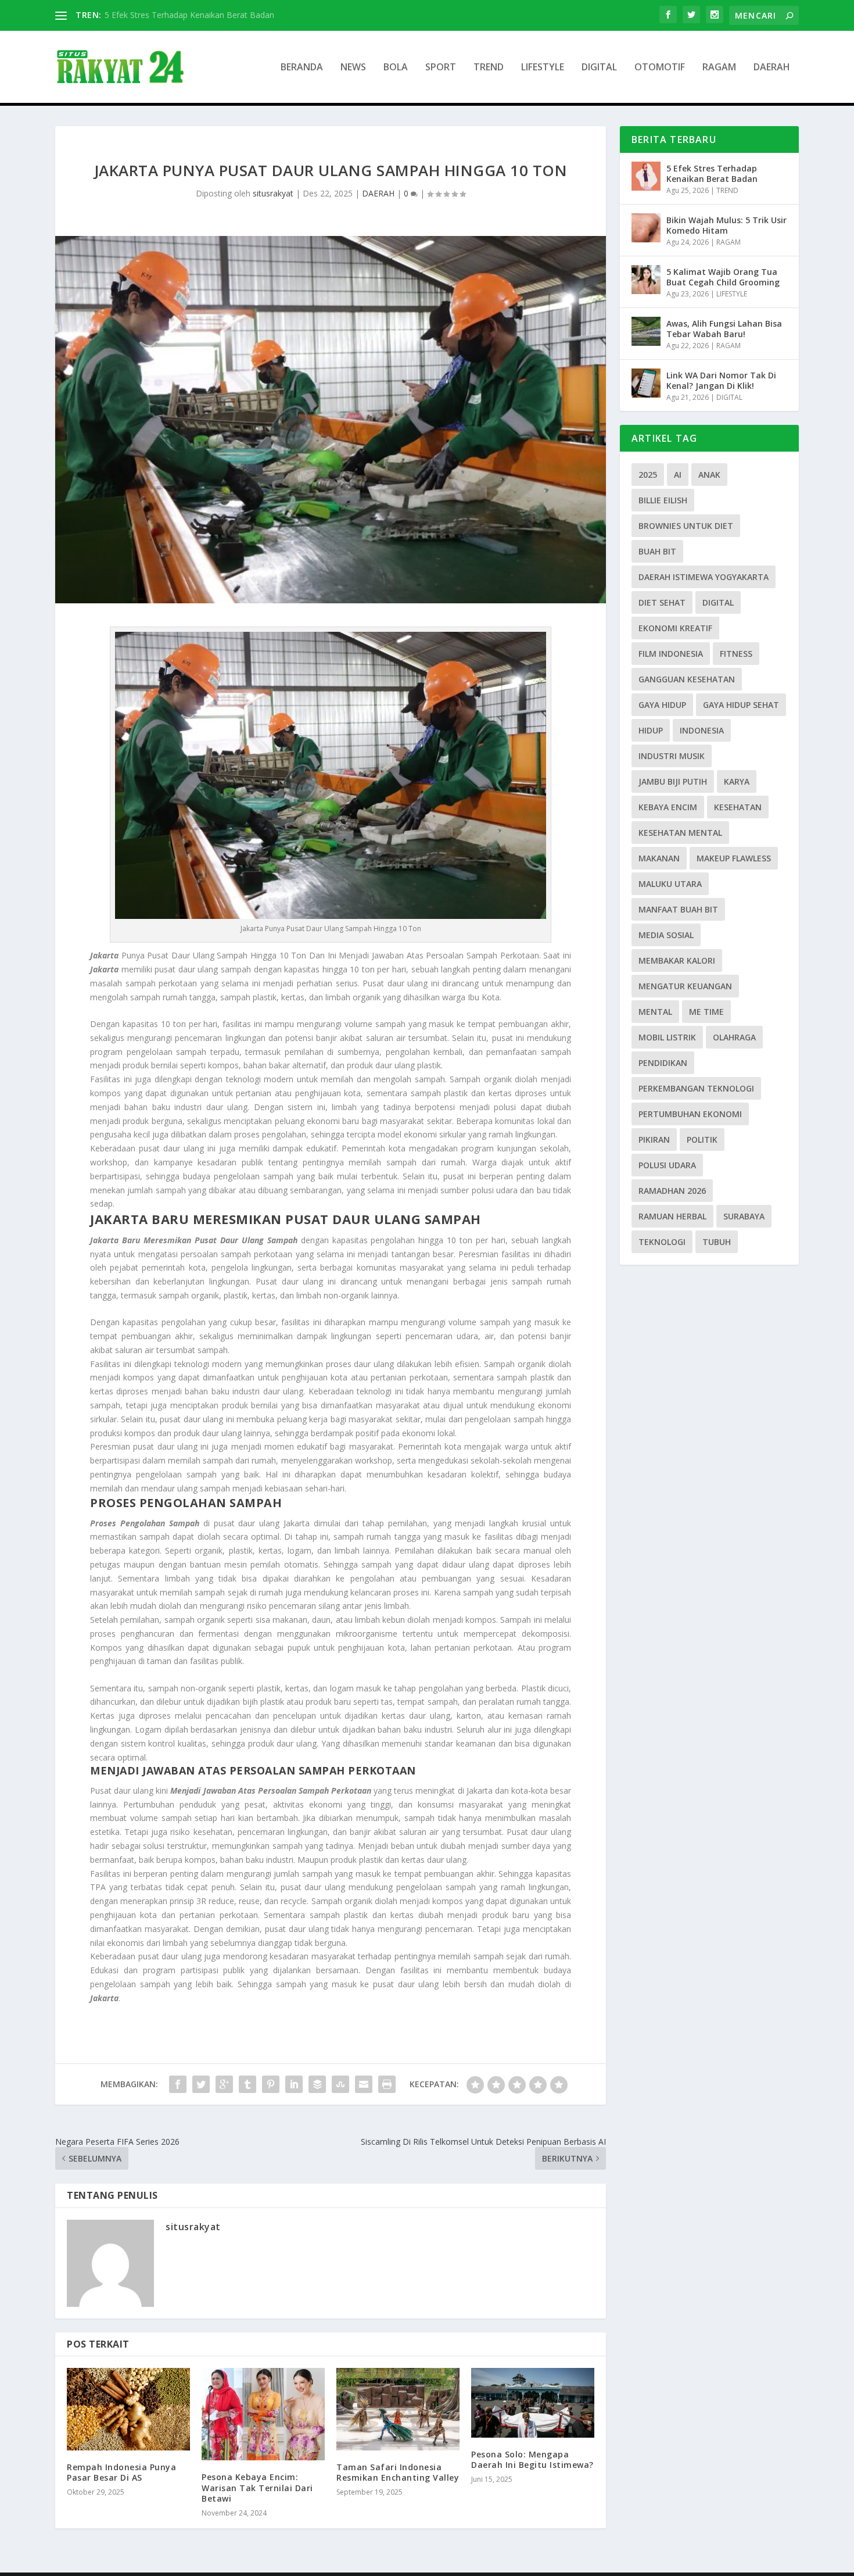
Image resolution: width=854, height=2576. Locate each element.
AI (678, 475)
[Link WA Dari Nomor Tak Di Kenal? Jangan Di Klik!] (646, 383)
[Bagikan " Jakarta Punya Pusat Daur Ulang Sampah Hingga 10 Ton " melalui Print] (387, 2084)
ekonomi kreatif (675, 628)
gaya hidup (662, 705)
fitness (736, 654)
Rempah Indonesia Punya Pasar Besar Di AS (121, 2472)
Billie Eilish (663, 500)
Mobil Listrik (667, 1037)
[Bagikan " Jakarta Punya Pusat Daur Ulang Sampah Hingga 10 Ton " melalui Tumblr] (247, 2084)
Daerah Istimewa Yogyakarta (704, 577)
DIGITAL (599, 68)
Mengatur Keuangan (685, 986)
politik (702, 1139)
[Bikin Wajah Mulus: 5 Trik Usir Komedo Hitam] (646, 228)
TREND (489, 68)
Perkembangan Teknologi (696, 1088)
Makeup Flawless (734, 858)
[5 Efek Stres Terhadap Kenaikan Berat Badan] (646, 176)
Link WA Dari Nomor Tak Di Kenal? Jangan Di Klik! (721, 380)
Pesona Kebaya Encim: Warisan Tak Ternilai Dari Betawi (257, 2487)
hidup (651, 730)
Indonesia (702, 730)
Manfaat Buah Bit (678, 909)
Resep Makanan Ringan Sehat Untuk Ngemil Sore (197, 15)
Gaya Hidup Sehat (741, 705)
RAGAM (719, 68)
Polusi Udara (667, 1165)
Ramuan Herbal (672, 1216)
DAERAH (772, 68)
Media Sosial (666, 935)
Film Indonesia (671, 654)
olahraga (734, 1037)
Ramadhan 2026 (672, 1191)
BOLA (396, 68)
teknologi (662, 1242)
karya (737, 781)
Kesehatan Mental (680, 833)
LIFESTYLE (543, 68)
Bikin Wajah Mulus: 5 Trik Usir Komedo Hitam (726, 225)
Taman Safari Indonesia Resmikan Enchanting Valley (398, 2472)
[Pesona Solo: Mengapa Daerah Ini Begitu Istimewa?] (533, 2403)
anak (709, 475)
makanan (659, 858)
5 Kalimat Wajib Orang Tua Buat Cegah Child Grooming (723, 277)
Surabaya (744, 1216)
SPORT (441, 68)
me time (706, 1012)
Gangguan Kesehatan (687, 679)
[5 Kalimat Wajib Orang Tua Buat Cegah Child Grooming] (646, 280)
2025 (648, 475)
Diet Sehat (662, 602)
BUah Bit (657, 551)
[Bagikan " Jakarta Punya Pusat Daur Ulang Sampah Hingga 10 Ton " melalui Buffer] (317, 2084)
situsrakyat (273, 193)
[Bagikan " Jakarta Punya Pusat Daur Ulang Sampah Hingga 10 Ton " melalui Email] (364, 2084)
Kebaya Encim (668, 807)
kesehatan (738, 807)
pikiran (654, 1139)
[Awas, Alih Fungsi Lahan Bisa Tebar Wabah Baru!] (646, 331)
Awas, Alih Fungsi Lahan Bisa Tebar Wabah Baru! (724, 329)
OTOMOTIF (660, 68)
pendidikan (663, 1063)
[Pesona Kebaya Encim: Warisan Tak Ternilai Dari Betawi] (263, 2414)
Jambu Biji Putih (673, 781)
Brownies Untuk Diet (686, 526)
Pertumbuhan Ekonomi (690, 1114)
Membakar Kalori (677, 960)
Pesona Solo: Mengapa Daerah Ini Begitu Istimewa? (532, 2459)
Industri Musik (672, 756)
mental (655, 1012)
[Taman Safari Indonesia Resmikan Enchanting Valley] (398, 2409)
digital (718, 602)
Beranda (302, 68)
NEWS (353, 68)
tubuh (717, 1242)
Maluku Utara (670, 884)
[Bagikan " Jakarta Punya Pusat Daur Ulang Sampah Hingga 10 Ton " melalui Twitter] (201, 2084)
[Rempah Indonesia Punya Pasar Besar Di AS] (128, 2409)
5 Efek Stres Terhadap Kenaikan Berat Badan (712, 173)
